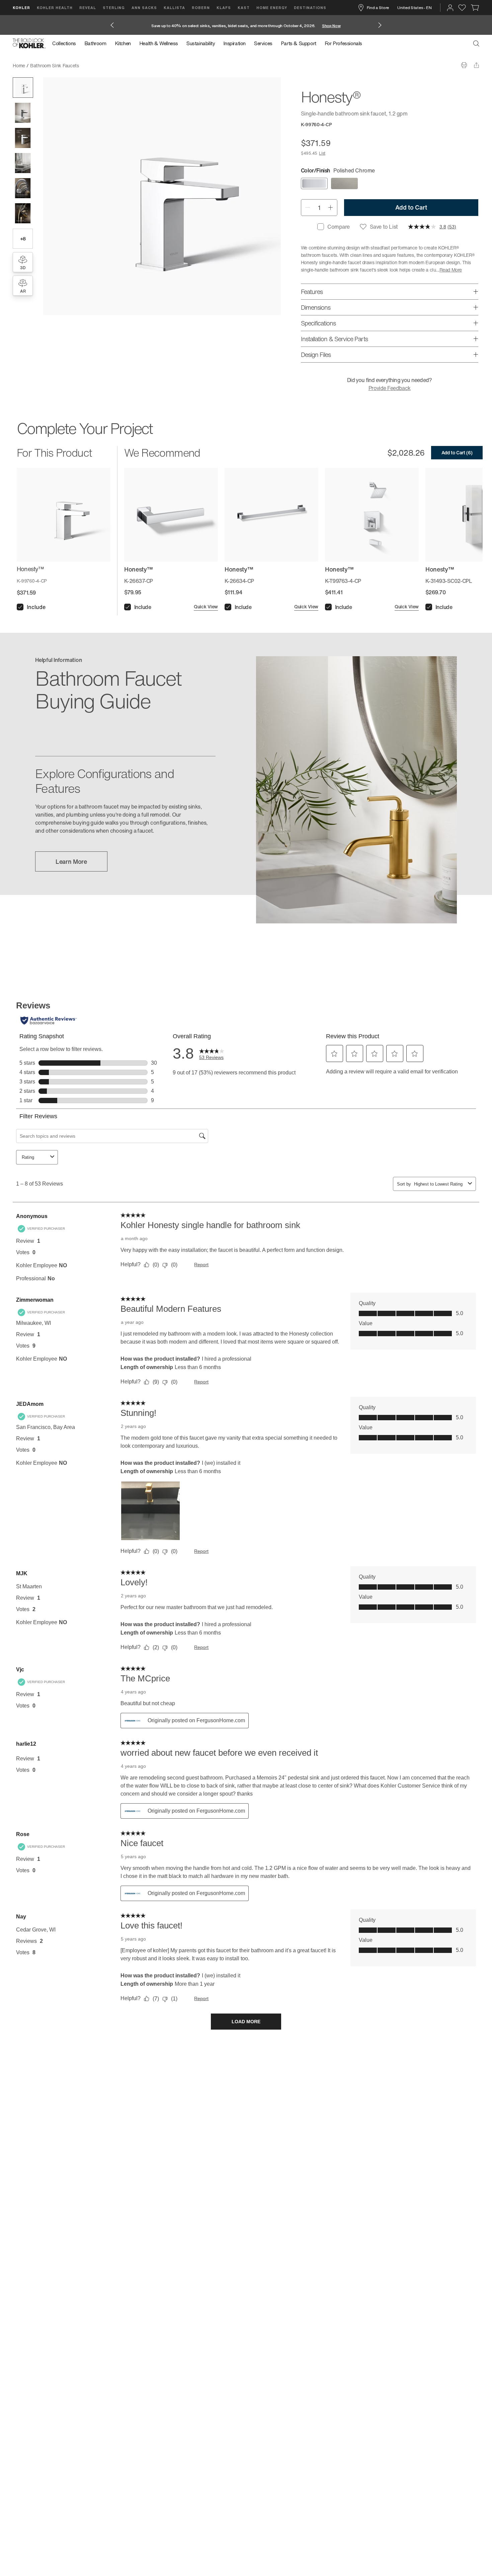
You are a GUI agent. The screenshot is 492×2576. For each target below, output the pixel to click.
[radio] (314, 183)
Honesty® (94, 65)
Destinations (310, 8)
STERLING (114, 8)
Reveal (88, 8)
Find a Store (378, 8)
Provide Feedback (390, 388)
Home (19, 65)
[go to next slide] (380, 25)
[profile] (450, 8)
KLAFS (224, 8)
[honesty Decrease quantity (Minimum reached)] (307, 208)
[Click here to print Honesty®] (464, 65)
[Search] (476, 44)
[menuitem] (66, 44)
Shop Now (331, 26)
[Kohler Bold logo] (29, 44)
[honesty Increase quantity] (331, 208)
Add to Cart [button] (411, 207)
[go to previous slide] (112, 25)
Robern (201, 8)
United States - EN (415, 8)
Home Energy (272, 8)
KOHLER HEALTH (55, 8)
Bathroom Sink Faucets (55, 65)
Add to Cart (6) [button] (457, 452)
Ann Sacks (144, 8)
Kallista (174, 8)
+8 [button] (23, 239)
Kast (244, 8)
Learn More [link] (71, 861)
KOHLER (21, 8)
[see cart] (475, 8)
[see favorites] (462, 8)
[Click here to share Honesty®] (476, 65)
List (322, 153)
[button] (23, 88)
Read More (451, 270)
